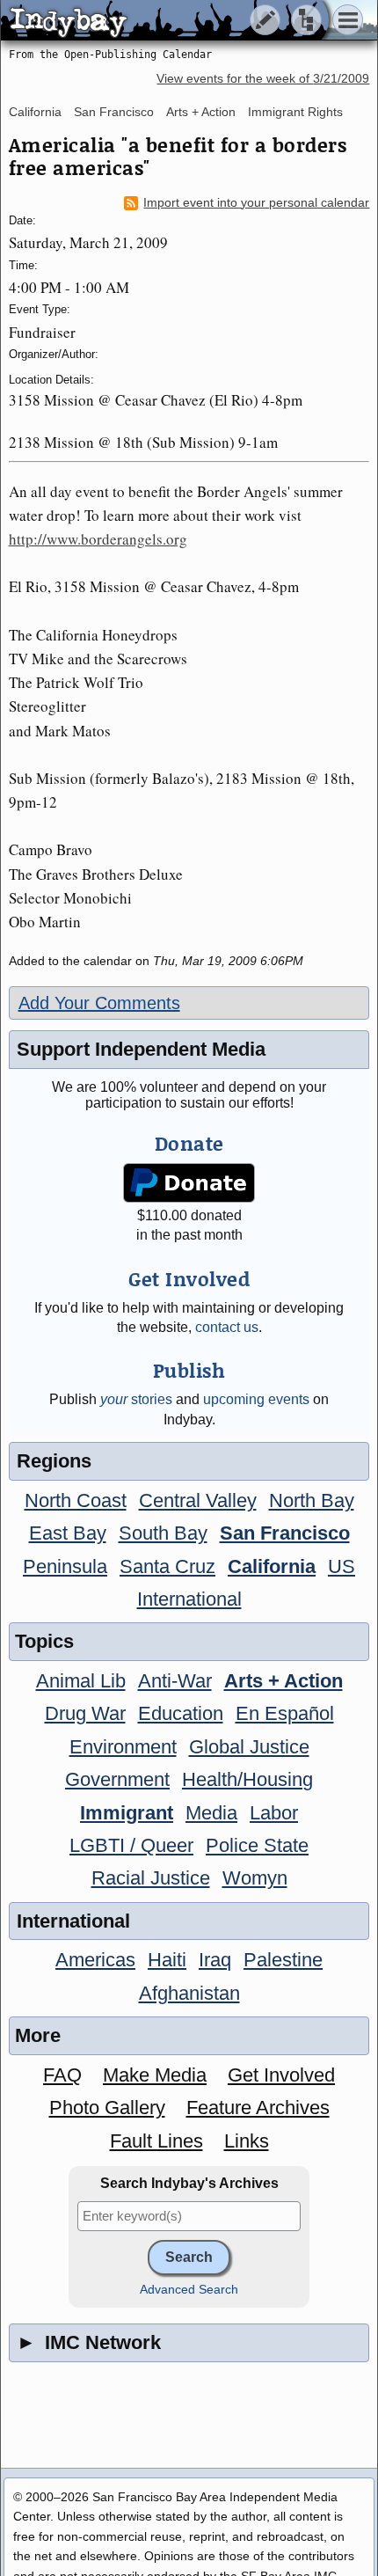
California (35, 112)
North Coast (76, 1500)
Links (247, 2141)
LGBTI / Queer (131, 1845)
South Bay (163, 1533)
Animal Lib (81, 1681)
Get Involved (281, 2075)
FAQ (62, 2075)
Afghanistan (189, 1993)
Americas (95, 1960)
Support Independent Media (141, 1049)
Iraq (215, 1960)
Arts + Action (201, 112)
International (189, 1599)
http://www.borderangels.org (98, 539)
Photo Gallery (107, 2108)
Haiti (167, 1960)
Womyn (255, 1878)
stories (136, 1399)
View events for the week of (263, 79)
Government (117, 1779)
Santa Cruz (167, 1566)
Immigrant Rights (295, 112)
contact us (227, 1327)
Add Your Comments (99, 1003)
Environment (123, 1747)
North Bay (312, 1500)
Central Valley (198, 1500)
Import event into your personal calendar (256, 203)
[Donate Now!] (189, 1183)
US (342, 1566)
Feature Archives (258, 2108)
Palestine (283, 1960)
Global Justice (249, 1747)
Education (181, 1713)
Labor (274, 1813)
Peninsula (65, 1566)
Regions (54, 1461)
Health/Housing (247, 1779)
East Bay (68, 1533)
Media (211, 1813)
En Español (285, 1713)
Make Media (155, 2075)
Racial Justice (151, 1878)
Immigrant (127, 1813)
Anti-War (175, 1681)
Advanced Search (189, 2290)
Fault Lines (156, 2141)
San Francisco (114, 112)
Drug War (85, 1713)
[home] (165, 21)
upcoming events (256, 1399)
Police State (257, 1845)
